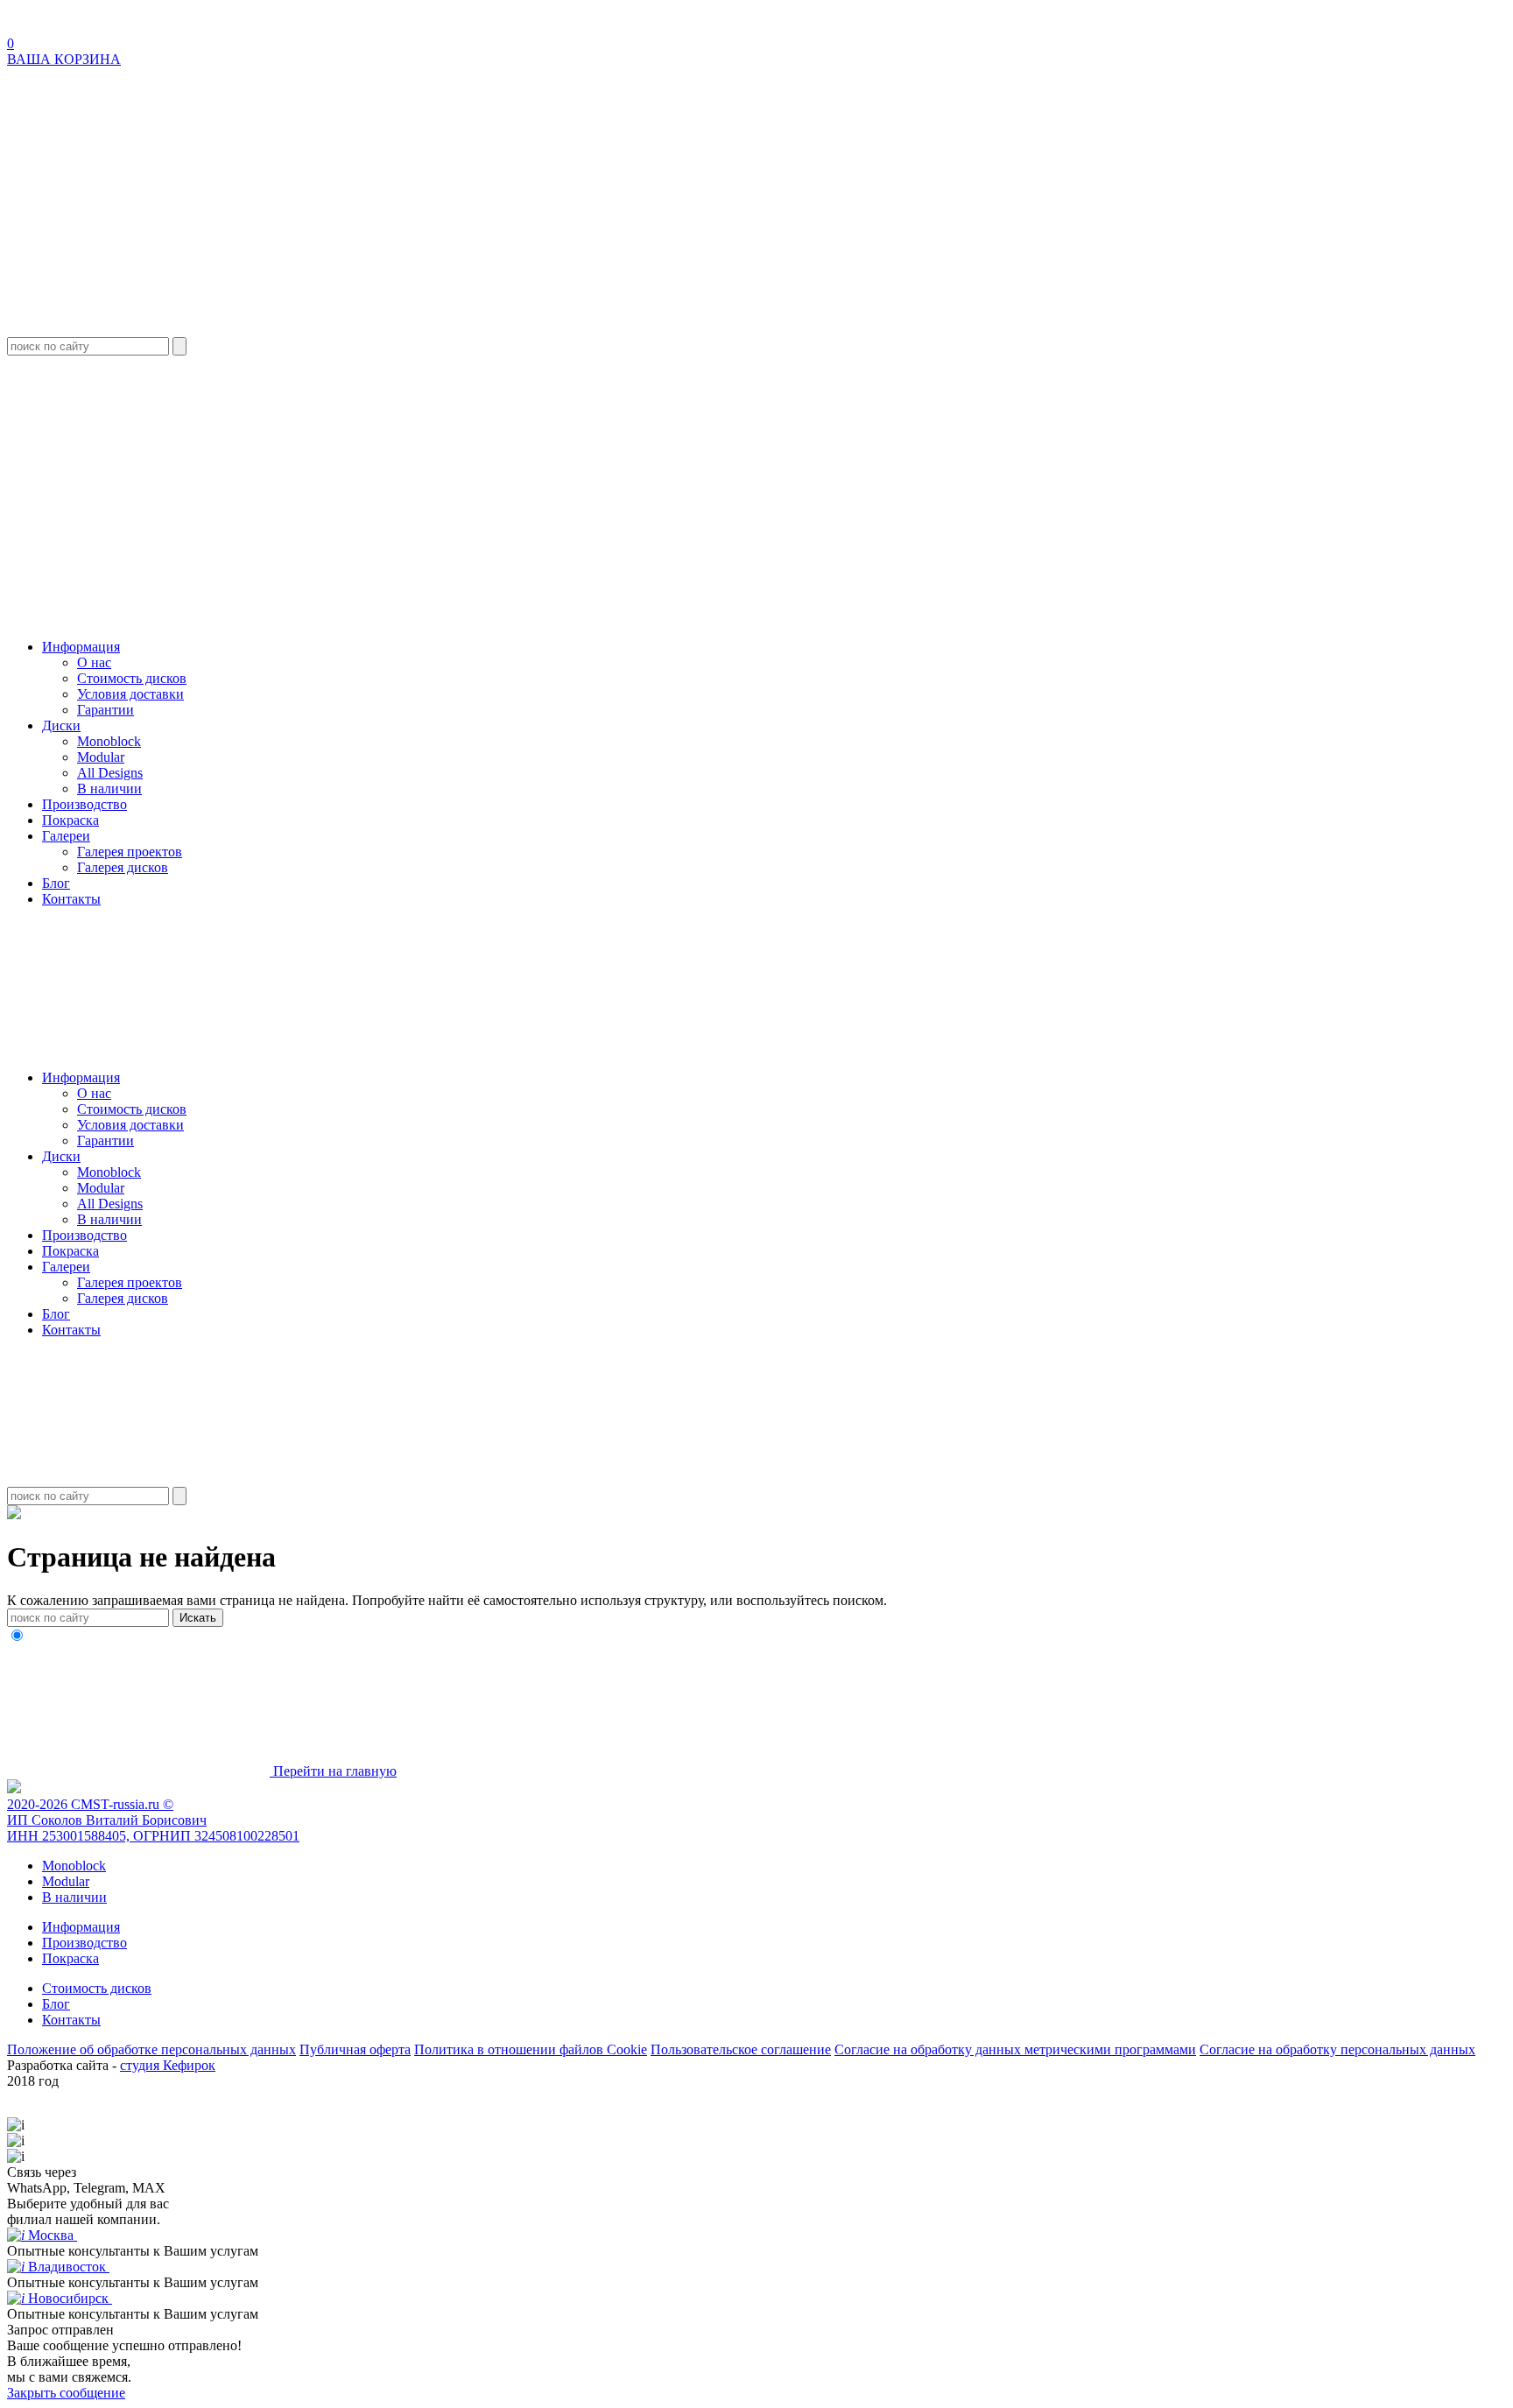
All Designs (110, 773)
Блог (56, 883)
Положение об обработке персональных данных (151, 2049)
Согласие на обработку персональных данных (1337, 2049)
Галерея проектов (130, 852)
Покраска (70, 820)
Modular (101, 757)
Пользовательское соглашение (741, 2049)
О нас (94, 662)
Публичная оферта (355, 2049)
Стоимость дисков (132, 678)
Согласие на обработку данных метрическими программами (1015, 2049)
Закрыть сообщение (66, 2393)
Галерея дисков (123, 867)
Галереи (66, 836)
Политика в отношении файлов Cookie (531, 2049)
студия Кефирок (168, 2065)
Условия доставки (130, 694)
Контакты (71, 899)
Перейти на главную (333, 1771)
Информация (81, 647)
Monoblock (109, 741)
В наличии (109, 789)
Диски (61, 725)
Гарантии (106, 710)
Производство (84, 804)
